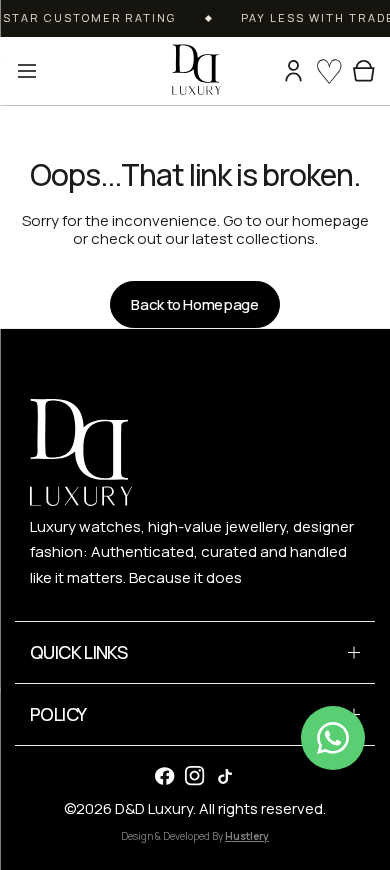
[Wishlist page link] (329, 71)
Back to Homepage (194, 304)
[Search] (262, 71)
